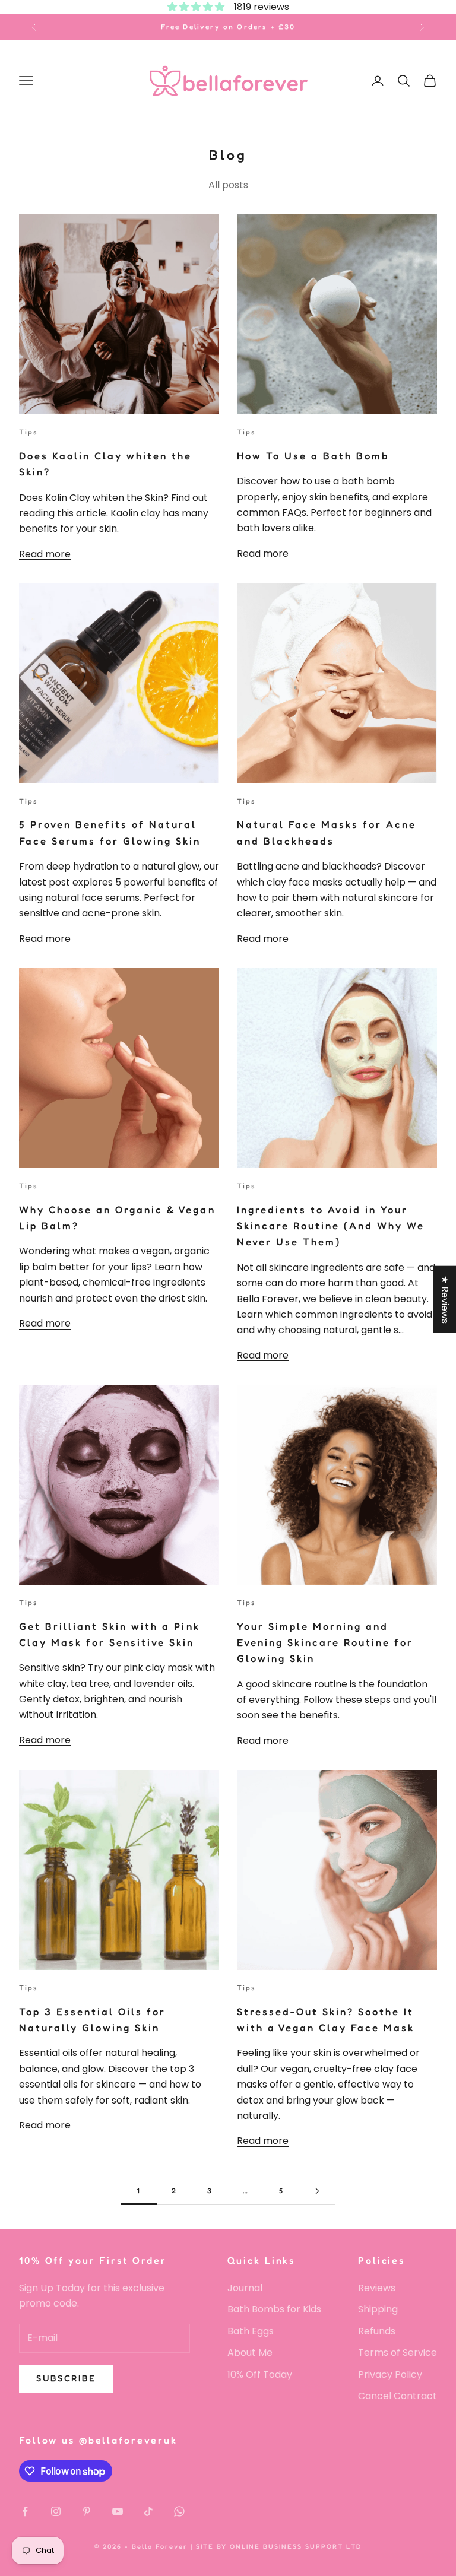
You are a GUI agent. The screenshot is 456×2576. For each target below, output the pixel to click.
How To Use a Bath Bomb (313, 456)
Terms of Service (398, 2353)
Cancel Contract (398, 2396)
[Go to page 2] (317, 2191)
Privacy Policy (390, 2374)
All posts (228, 185)
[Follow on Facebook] (25, 2511)
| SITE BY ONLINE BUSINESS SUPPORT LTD (276, 2546)
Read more (45, 554)
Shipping (378, 2309)
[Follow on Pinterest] (87, 2511)
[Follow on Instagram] (56, 2511)
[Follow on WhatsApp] (179, 2511)
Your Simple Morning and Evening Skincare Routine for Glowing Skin (325, 1643)
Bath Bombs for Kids (274, 2309)
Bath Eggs (251, 2331)
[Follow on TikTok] (148, 2511)
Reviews (377, 2288)
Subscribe (66, 2378)
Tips (29, 432)
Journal (245, 2288)
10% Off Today (260, 2374)
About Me (250, 2353)
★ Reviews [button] (445, 1300)
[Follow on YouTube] (118, 2511)
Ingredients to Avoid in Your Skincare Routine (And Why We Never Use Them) (331, 1226)
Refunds (377, 2331)
